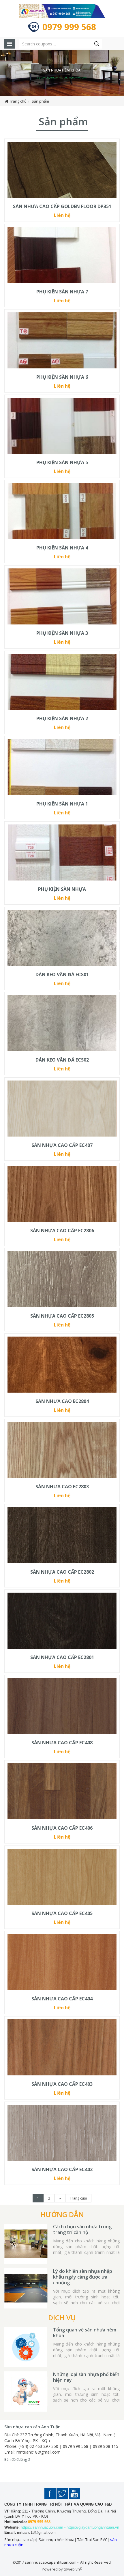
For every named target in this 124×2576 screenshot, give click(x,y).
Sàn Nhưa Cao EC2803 (62, 1487)
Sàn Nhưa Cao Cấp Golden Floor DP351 (62, 206)
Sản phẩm (40, 101)
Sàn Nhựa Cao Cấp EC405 (62, 1913)
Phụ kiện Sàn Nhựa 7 (62, 292)
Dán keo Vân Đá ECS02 (62, 1060)
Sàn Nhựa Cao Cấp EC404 (62, 1999)
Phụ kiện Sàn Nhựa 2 (62, 718)
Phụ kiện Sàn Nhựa (62, 889)
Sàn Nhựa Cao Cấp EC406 (62, 1828)
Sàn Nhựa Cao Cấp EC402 (62, 2169)
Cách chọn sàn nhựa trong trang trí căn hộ (82, 2229)
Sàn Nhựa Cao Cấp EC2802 (62, 1572)
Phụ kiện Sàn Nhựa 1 (62, 804)
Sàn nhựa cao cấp (20, 2540)
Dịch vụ (62, 2318)
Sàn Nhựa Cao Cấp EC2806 (62, 1231)
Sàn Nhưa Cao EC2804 (62, 1401)
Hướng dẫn (62, 2214)
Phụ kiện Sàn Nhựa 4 (62, 548)
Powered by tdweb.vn (62, 2569)
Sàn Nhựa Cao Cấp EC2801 (62, 1657)
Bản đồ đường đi (17, 2459)
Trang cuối (78, 2198)
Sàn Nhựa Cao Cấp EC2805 (62, 1316)
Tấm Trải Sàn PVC (92, 2540)
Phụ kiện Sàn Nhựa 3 (62, 633)
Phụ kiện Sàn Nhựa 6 (62, 377)
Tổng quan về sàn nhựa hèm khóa (85, 2333)
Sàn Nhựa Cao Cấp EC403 (62, 2084)
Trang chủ (18, 101)
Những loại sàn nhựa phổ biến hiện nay (86, 2377)
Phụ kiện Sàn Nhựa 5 (62, 462)
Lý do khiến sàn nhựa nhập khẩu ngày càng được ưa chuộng (83, 2277)
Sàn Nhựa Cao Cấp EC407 (62, 1145)
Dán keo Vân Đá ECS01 (62, 974)
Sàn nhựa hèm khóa (57, 2540)
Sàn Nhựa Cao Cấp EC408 (62, 1743)
